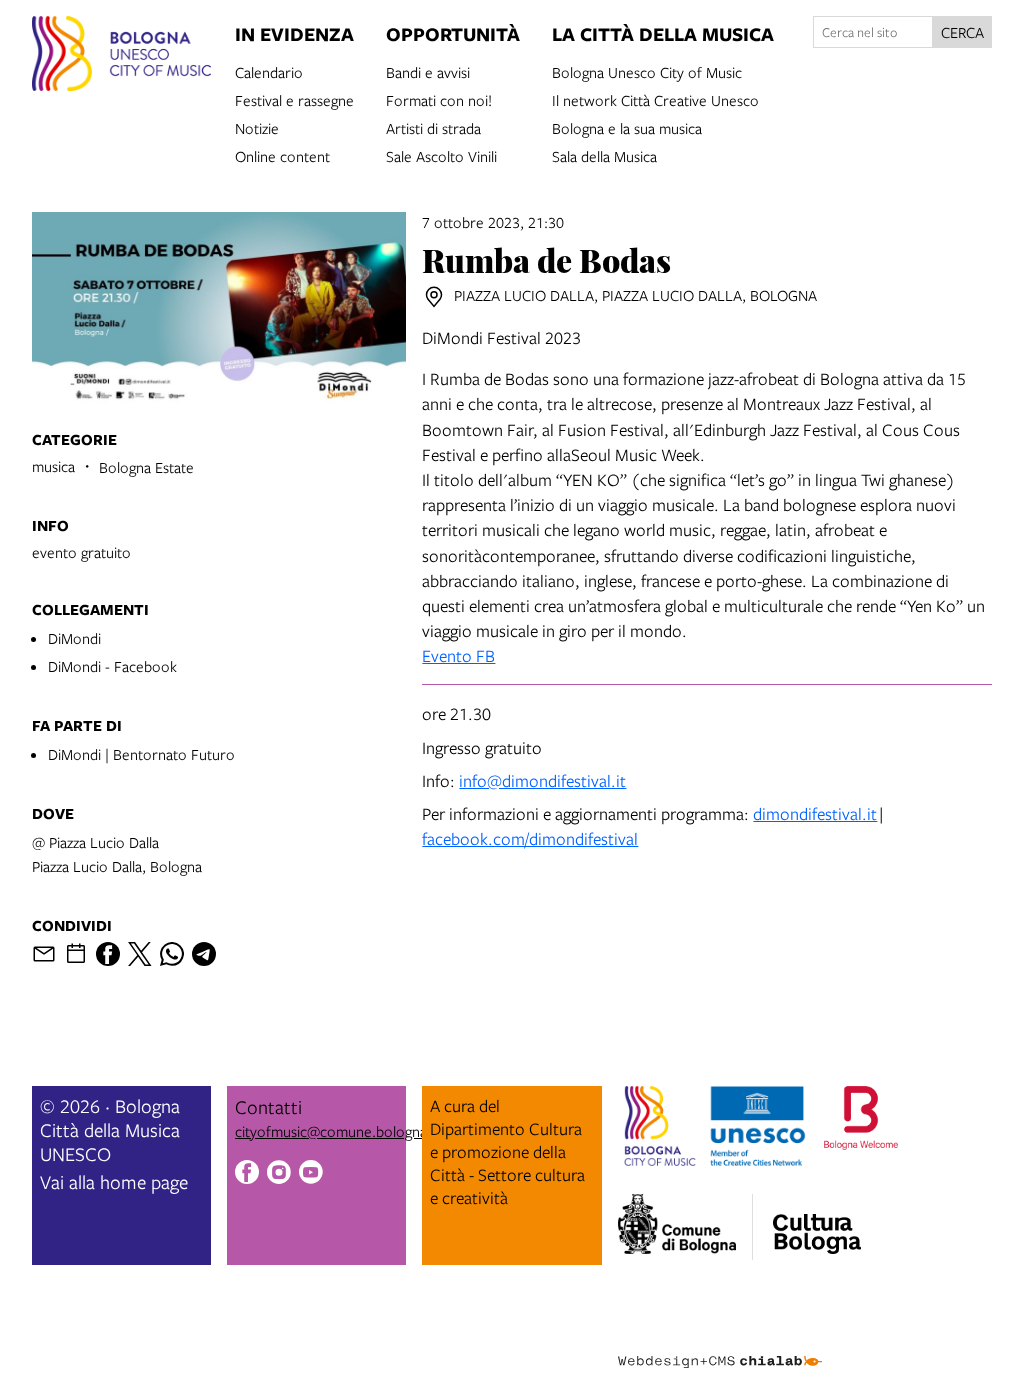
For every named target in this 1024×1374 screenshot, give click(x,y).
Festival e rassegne (294, 99)
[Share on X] (140, 954)
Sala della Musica (604, 155)
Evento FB (458, 655)
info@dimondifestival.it (542, 780)
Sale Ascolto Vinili (441, 155)
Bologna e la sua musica (627, 127)
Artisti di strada (433, 127)
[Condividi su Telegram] (204, 954)
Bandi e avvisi (428, 71)
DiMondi (74, 638)
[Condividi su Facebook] (108, 954)
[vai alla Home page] (121, 56)
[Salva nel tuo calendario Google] (76, 954)
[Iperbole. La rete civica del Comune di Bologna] (685, 1227)
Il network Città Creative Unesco (655, 99)
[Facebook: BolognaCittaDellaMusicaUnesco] (247, 1174)
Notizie (257, 127)
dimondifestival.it (815, 813)
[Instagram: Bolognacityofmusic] (279, 1174)
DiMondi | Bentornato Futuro (141, 754)
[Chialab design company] (720, 1346)
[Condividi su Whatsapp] (172, 954)
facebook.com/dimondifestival (530, 838)
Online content (282, 155)
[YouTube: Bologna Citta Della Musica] (311, 1174)
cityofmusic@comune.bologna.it (337, 1131)
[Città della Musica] (817, 1221)
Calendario (269, 71)
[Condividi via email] (44, 954)
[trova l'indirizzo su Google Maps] (434, 297)
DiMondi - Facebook (112, 666)
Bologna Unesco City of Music (647, 71)
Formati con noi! (439, 99)
